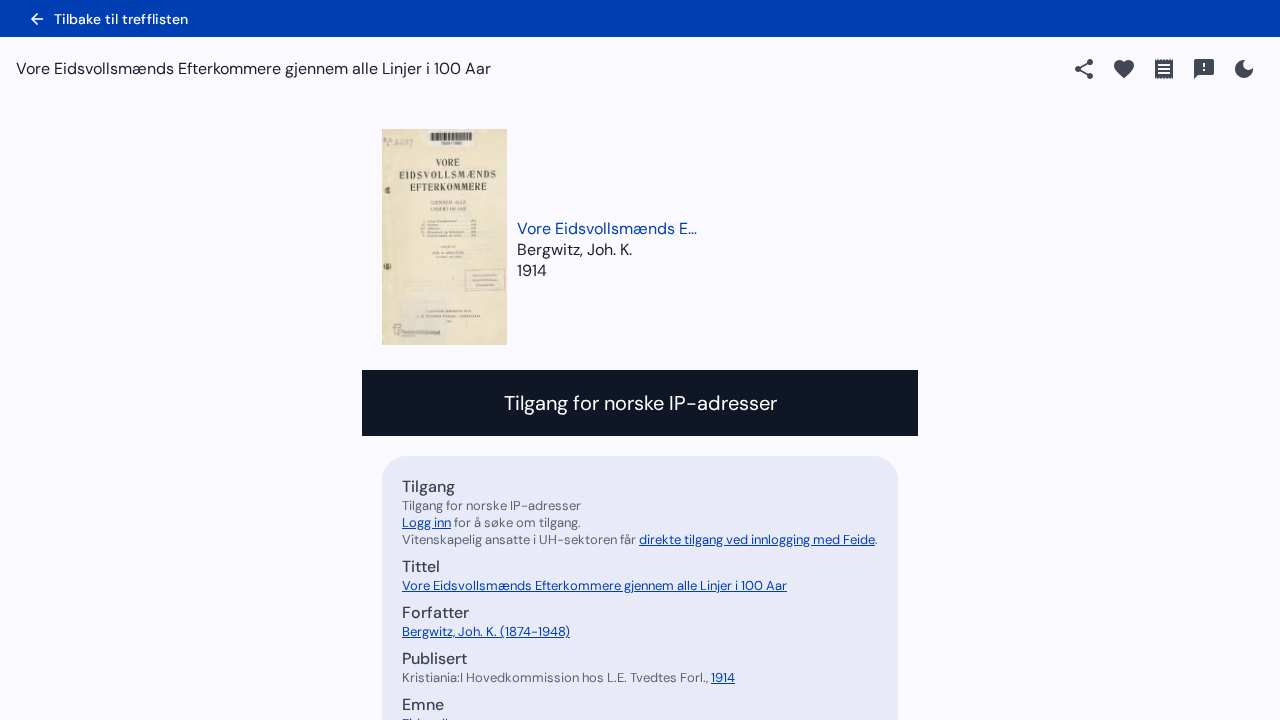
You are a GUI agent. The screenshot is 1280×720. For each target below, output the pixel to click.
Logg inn (426, 522)
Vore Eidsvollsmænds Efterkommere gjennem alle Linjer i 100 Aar (607, 228)
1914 (532, 270)
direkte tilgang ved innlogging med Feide (757, 539)
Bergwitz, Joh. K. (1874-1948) (486, 631)
